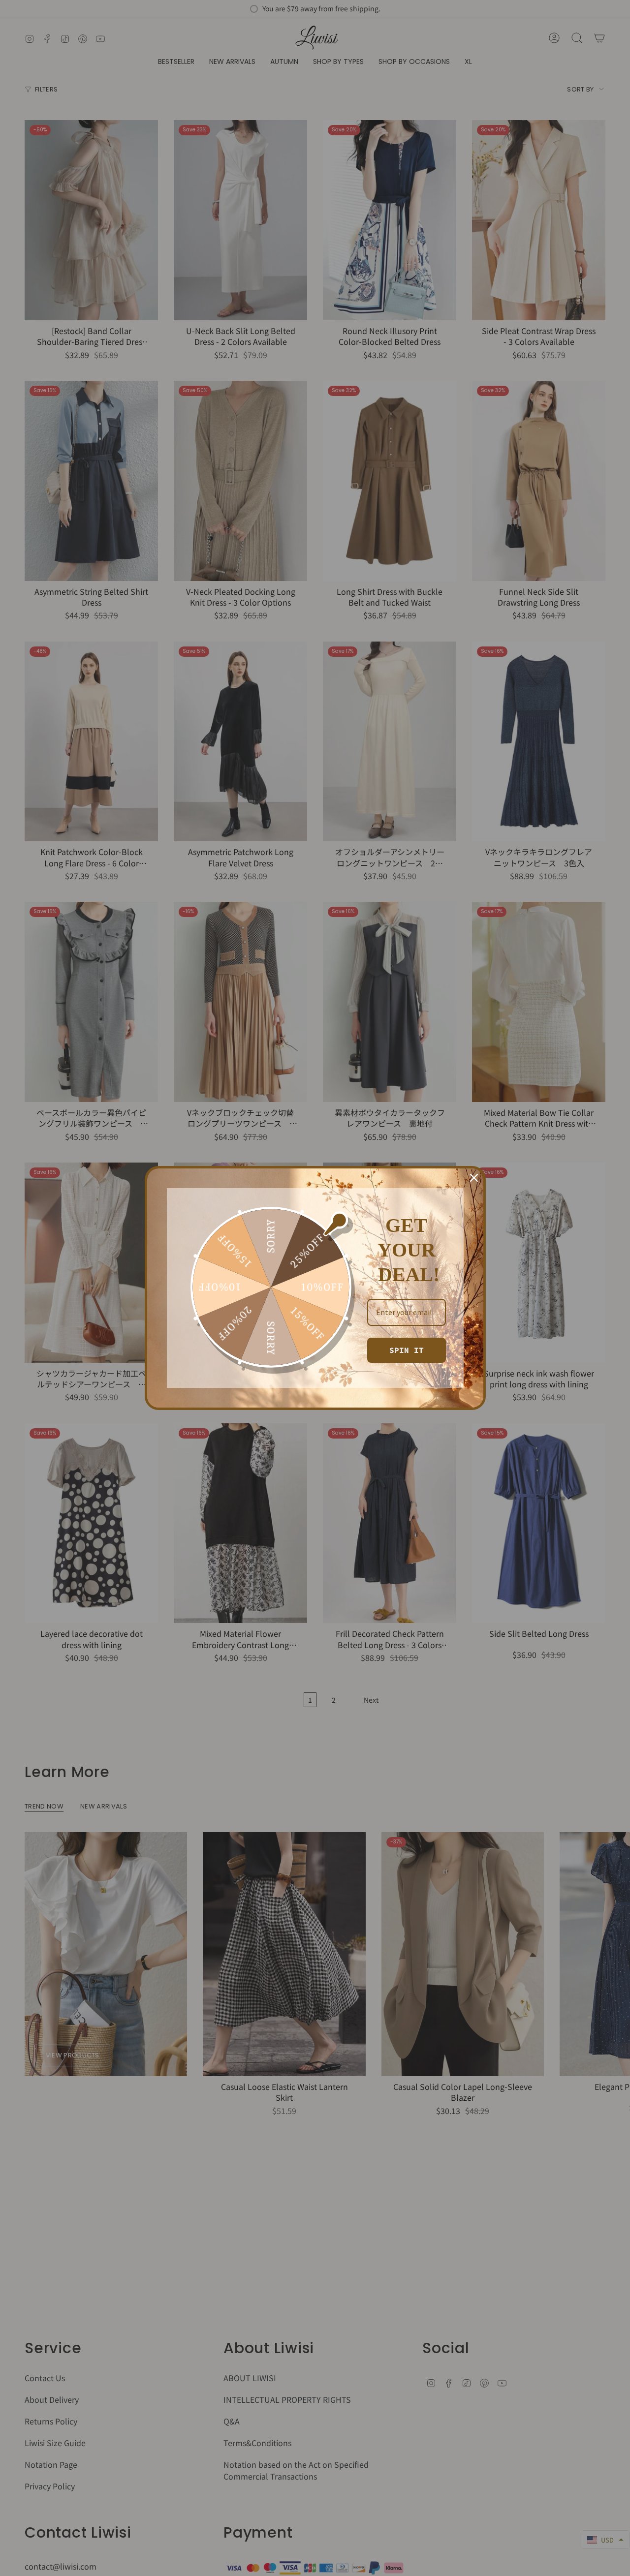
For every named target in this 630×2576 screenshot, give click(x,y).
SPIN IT (407, 1350)
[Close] (474, 1178)
